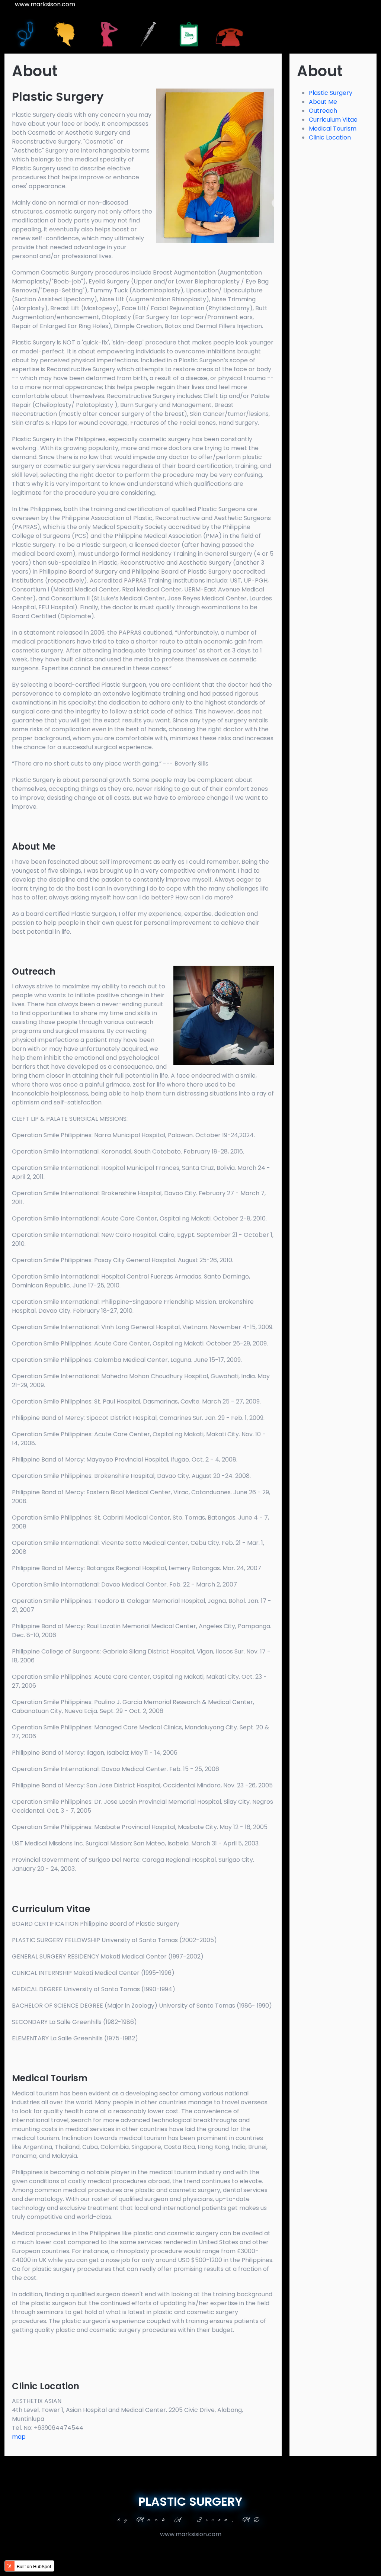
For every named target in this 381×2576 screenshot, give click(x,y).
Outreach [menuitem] (323, 111)
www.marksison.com (45, 4)
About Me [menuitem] (323, 102)
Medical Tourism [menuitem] (333, 129)
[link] (25, 33)
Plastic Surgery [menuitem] (331, 93)
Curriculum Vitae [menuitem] (333, 120)
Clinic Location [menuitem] (330, 137)
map (20, 2437)
